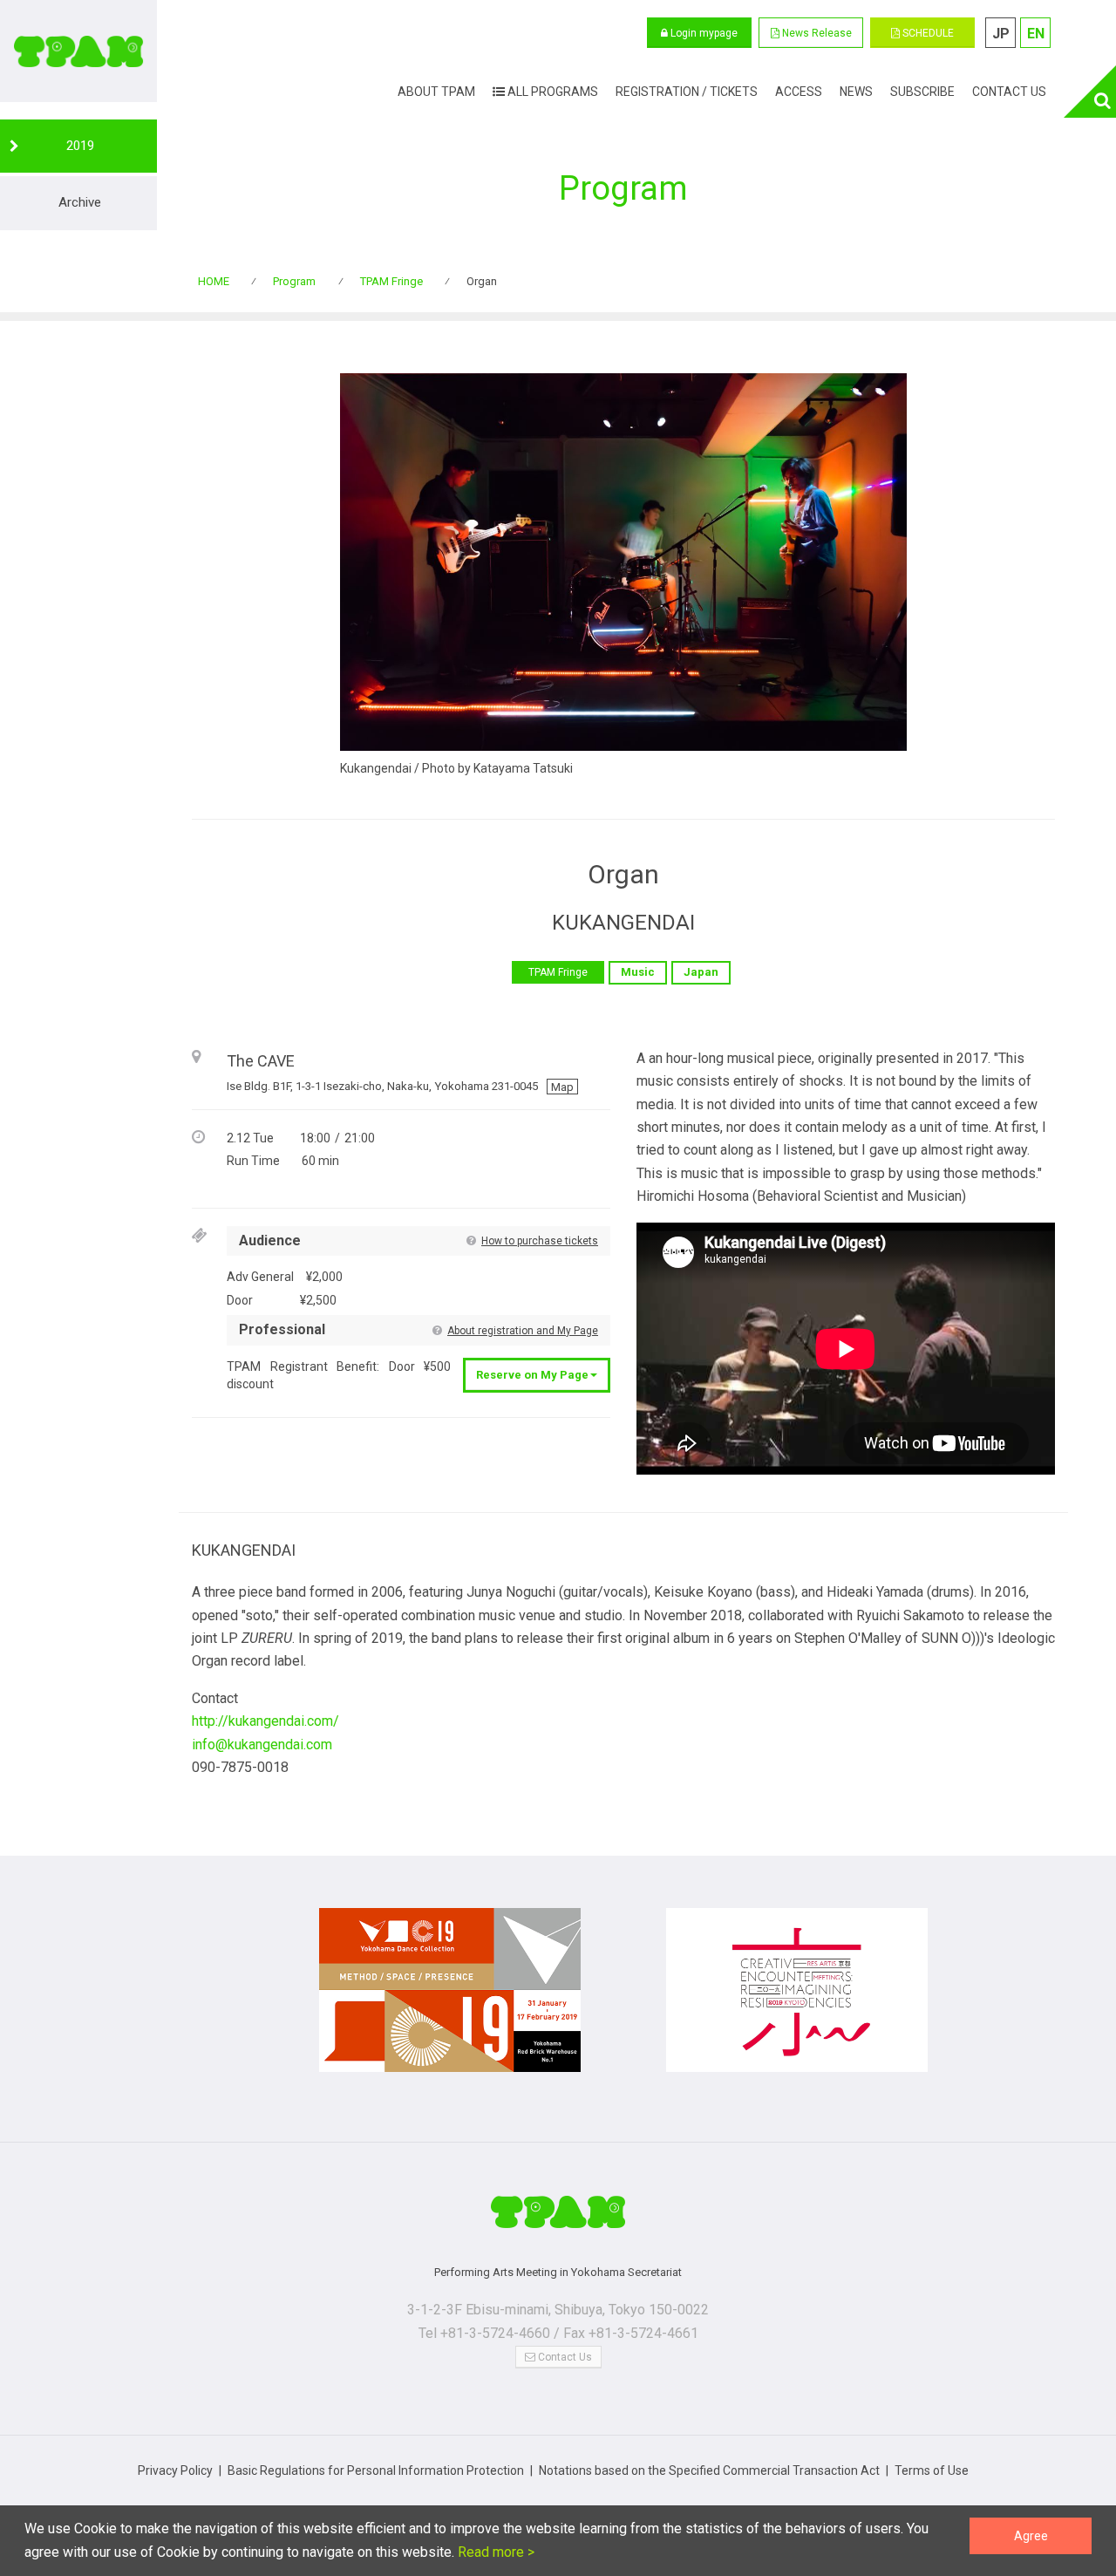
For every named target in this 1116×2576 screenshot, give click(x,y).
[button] (811, 33)
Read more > (494, 2552)
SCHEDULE (927, 33)
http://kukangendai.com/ (265, 1721)
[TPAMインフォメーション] (558, 2219)
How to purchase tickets (540, 1241)
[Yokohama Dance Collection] (450, 1999)
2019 (80, 146)
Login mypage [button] (703, 33)
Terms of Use (932, 2470)
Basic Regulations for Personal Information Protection (376, 2470)
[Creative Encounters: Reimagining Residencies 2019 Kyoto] (797, 1999)
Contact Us (564, 2357)
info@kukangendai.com (262, 1745)
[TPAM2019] (78, 51)
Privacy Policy (175, 2470)
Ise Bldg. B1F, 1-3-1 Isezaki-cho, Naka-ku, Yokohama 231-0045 (400, 1086)
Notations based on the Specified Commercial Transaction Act (709, 2470)
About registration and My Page (523, 1331)
